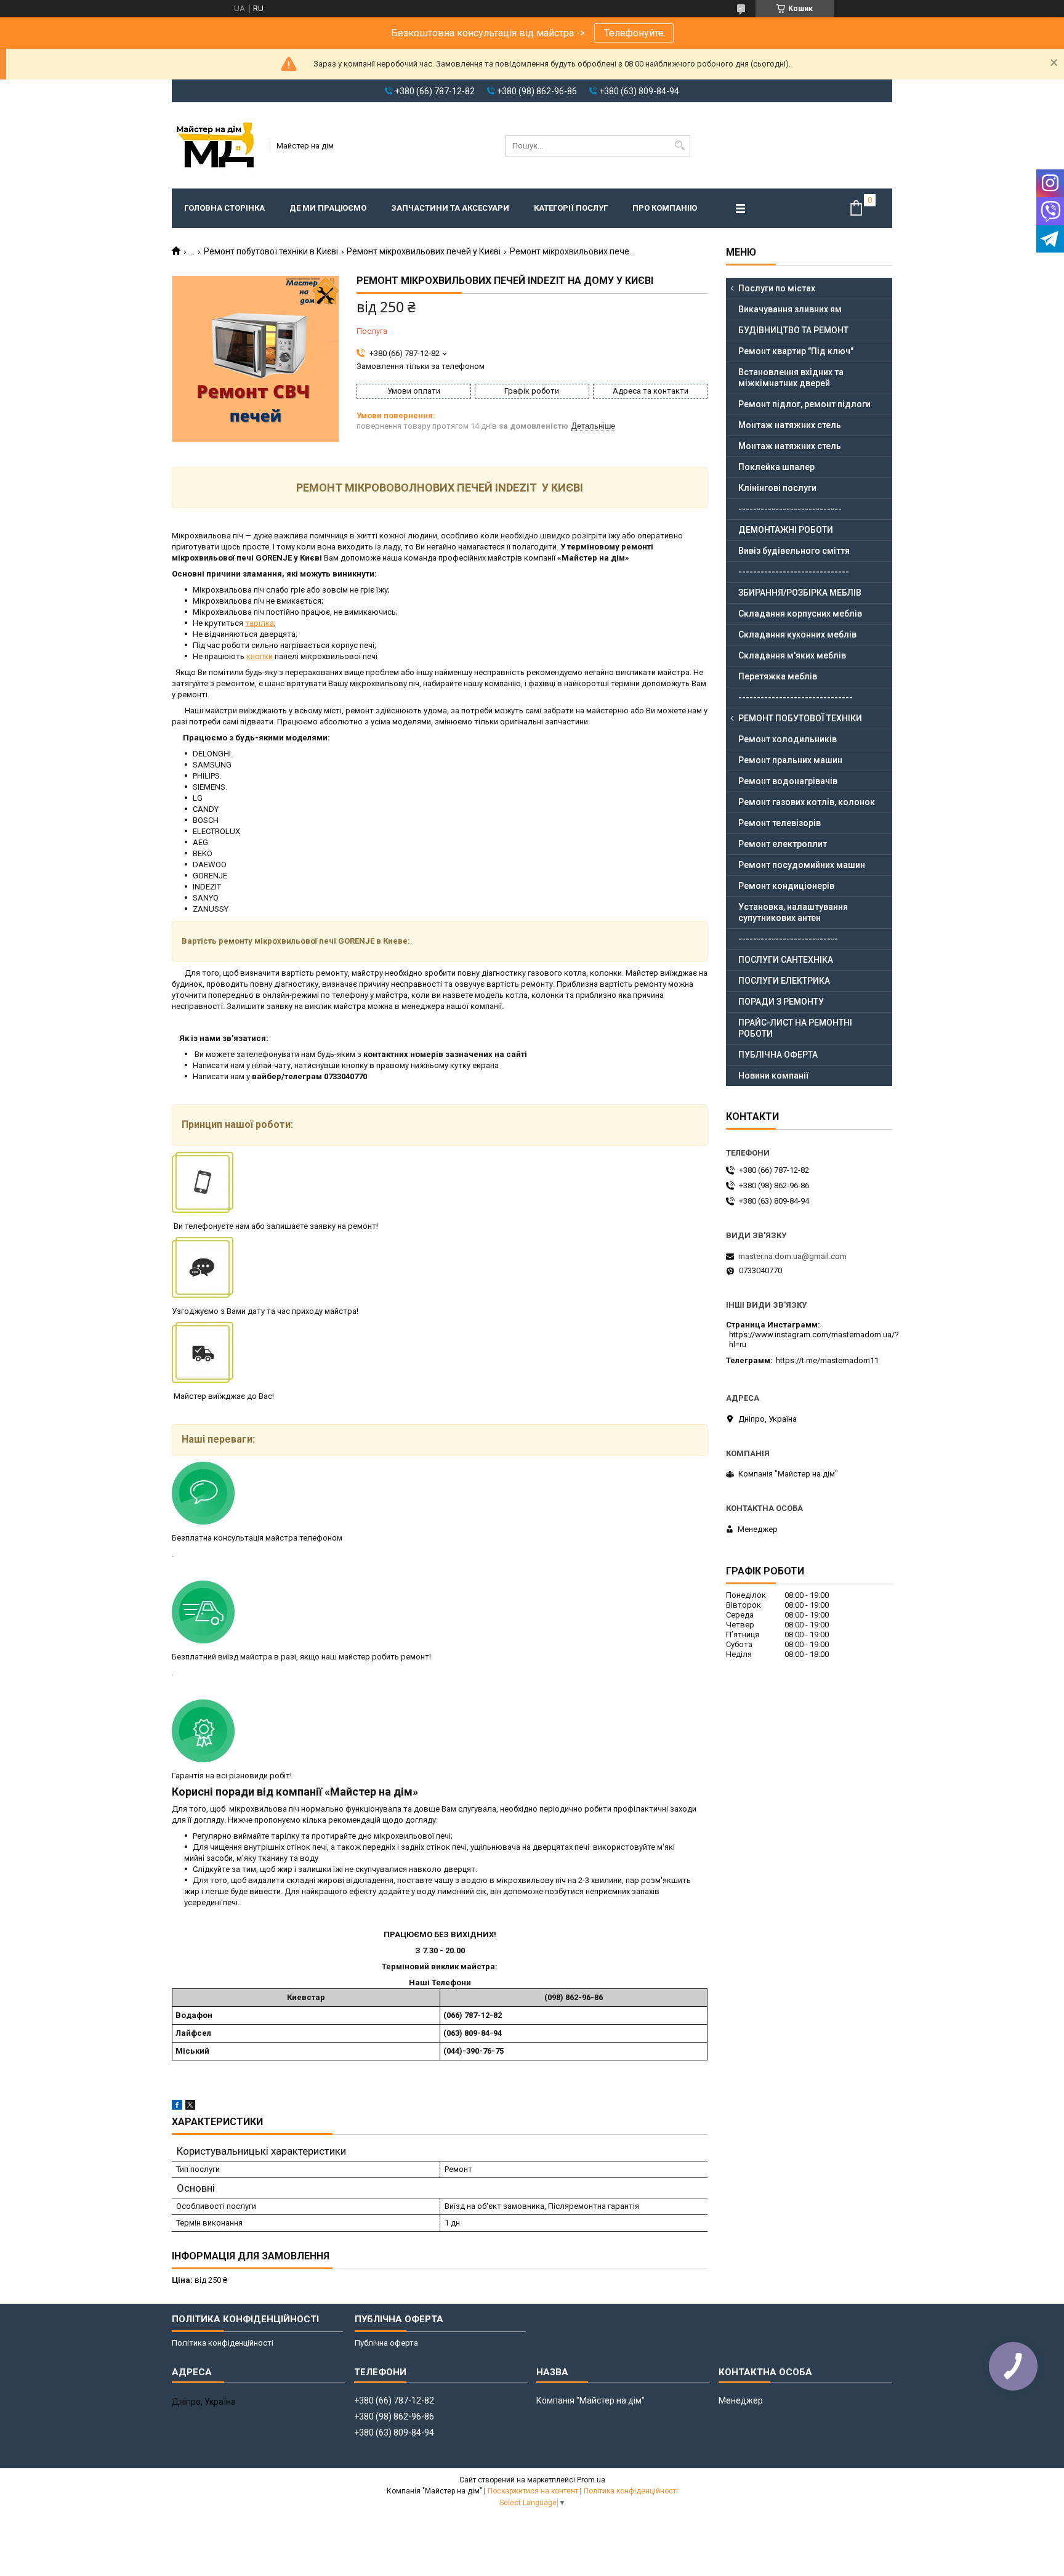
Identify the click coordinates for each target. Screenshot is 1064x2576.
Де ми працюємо (328, 208)
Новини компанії (774, 1075)
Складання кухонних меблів (797, 634)
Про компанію (665, 208)
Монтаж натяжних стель (790, 425)
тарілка (260, 623)
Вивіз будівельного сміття (794, 551)
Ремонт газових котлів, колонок (807, 802)
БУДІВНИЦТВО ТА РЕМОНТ (793, 330)
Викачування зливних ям (790, 309)
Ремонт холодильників (788, 739)
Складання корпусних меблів (800, 614)
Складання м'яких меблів (792, 655)
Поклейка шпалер (776, 467)
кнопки (260, 656)
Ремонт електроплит (783, 844)
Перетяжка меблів (778, 676)
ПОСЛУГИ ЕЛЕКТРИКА (784, 981)
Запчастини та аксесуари (450, 208)
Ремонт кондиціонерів (786, 886)
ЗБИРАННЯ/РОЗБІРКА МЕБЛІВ (800, 593)
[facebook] (177, 2107)
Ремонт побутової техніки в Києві (271, 251)
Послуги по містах (777, 288)
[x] (190, 2107)
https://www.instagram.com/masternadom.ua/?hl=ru (814, 1339)
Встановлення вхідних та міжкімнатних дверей (791, 378)
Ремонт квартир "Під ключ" (796, 351)
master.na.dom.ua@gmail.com (792, 1256)
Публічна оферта (386, 2343)
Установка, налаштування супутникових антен (793, 912)
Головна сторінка (224, 208)
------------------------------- (796, 697)
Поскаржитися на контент (533, 2491)
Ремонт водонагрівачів (788, 781)
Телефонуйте (634, 33)
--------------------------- (788, 939)
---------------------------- (790, 509)
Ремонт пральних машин (790, 760)
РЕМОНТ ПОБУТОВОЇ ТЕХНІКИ (800, 718)
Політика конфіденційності (223, 2343)
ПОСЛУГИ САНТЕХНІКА (786, 960)
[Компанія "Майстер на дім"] (217, 145)
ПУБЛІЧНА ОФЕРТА (778, 1055)
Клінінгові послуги (777, 488)
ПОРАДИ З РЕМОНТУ (781, 1002)
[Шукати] (679, 146)
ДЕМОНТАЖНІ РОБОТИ (786, 530)
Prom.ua (591, 2480)
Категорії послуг (571, 208)
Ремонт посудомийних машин (802, 865)
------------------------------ (794, 572)
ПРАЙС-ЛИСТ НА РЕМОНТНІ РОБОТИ (795, 1028)
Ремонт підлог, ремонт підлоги (804, 404)
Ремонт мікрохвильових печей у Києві (424, 251)
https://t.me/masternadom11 (827, 1360)
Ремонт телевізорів (780, 823)
